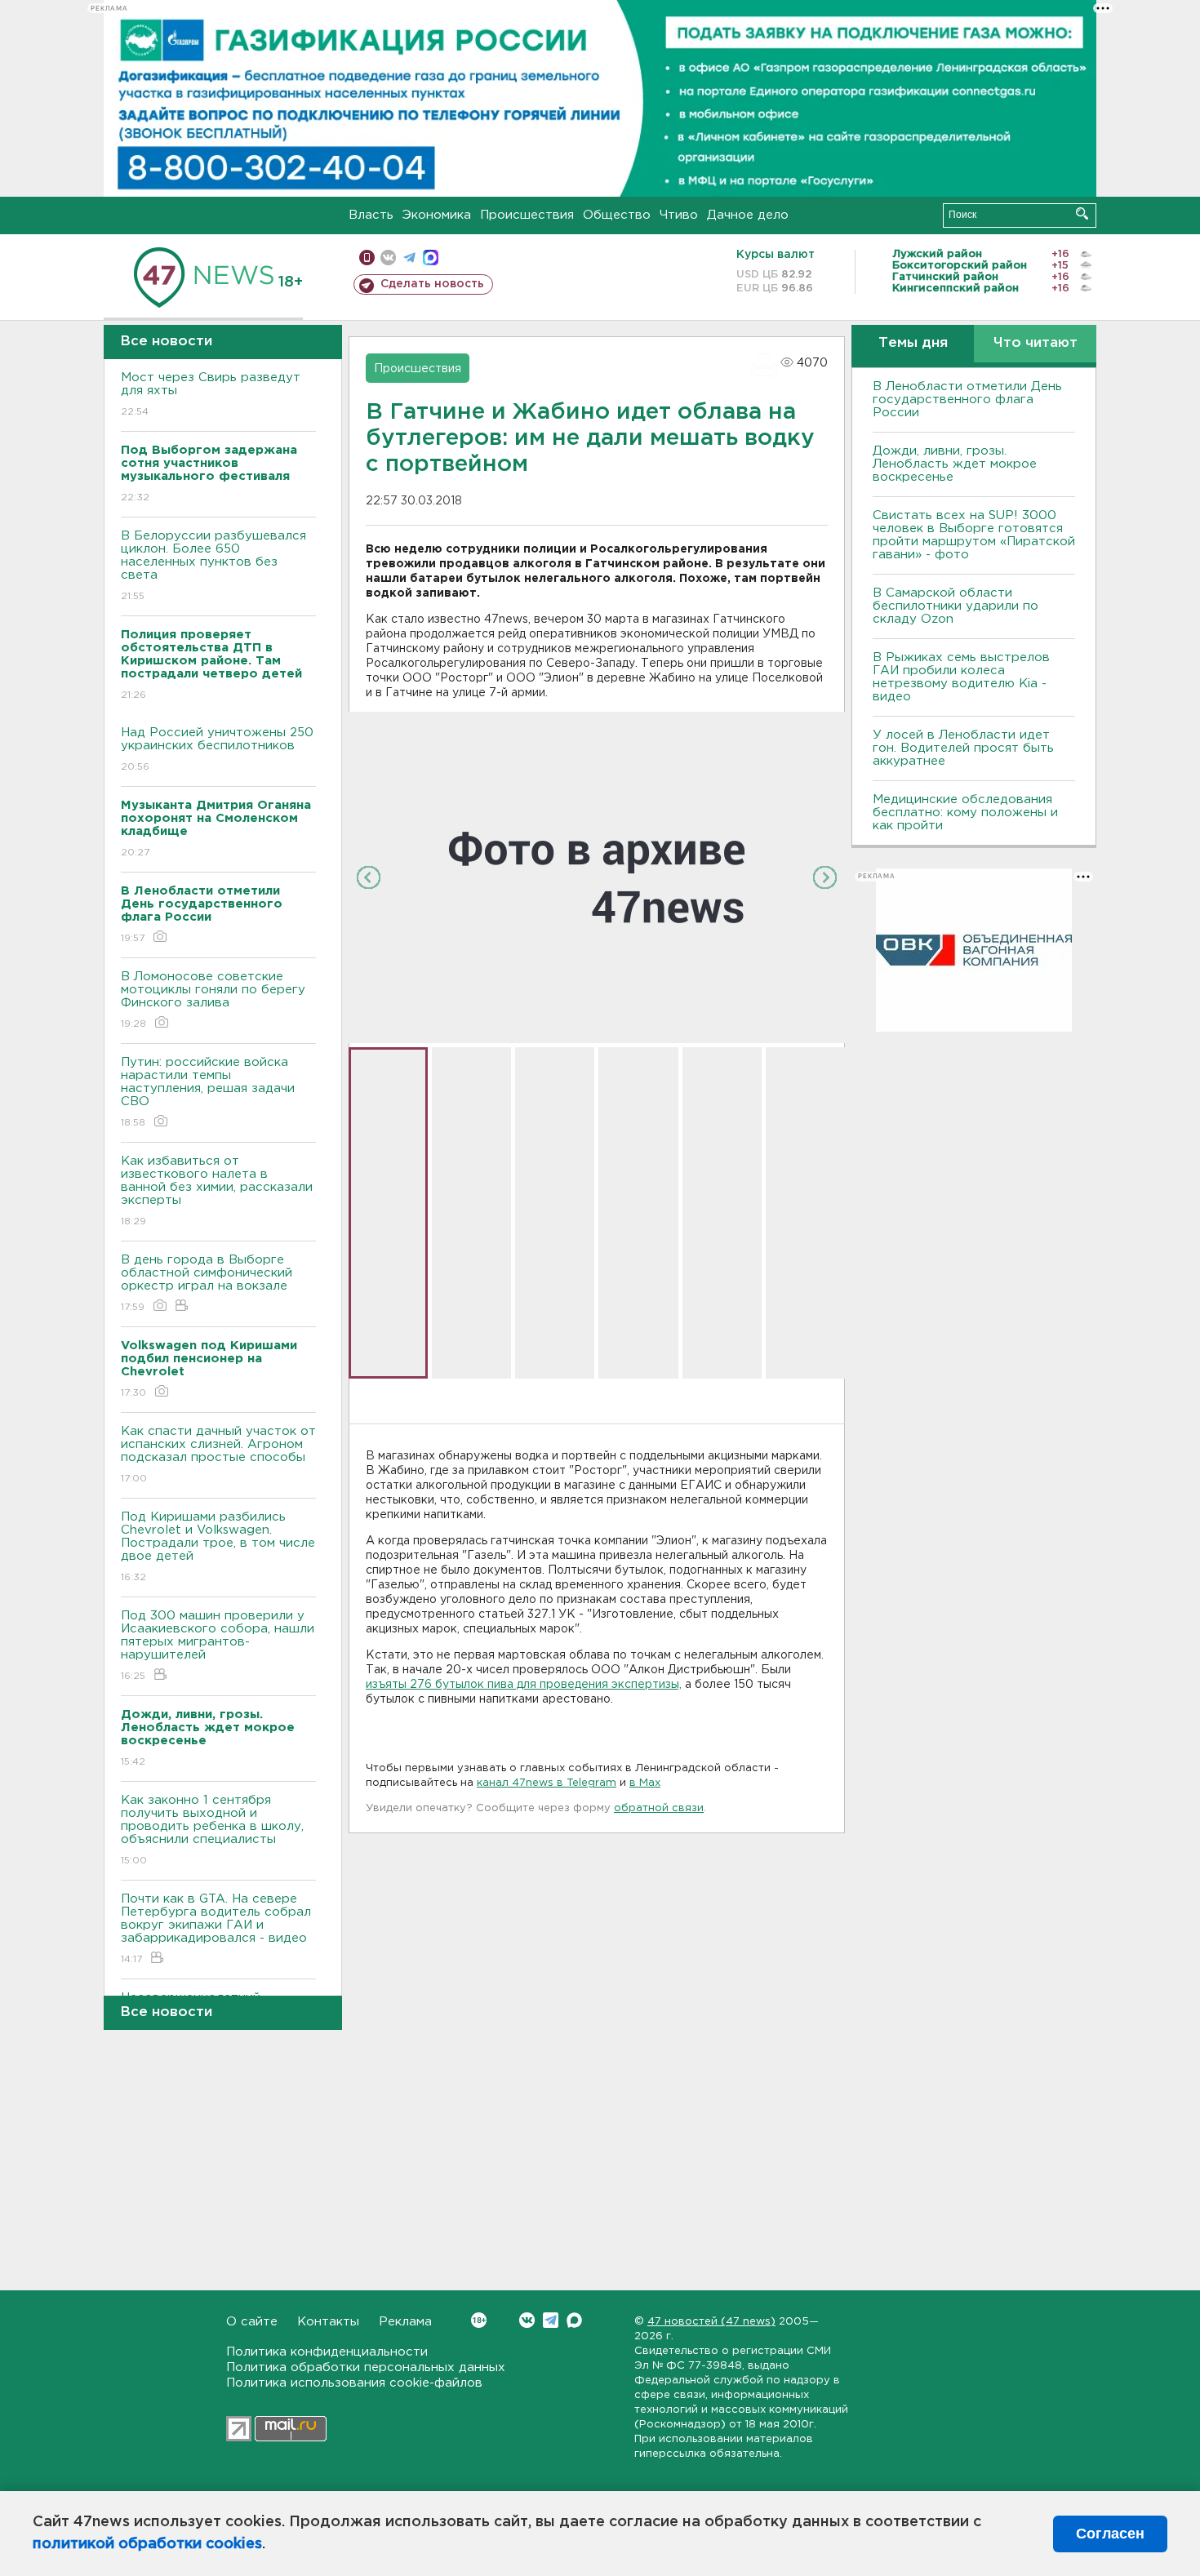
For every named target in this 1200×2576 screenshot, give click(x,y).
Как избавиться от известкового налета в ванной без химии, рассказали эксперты (217, 1191)
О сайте (252, 2322)
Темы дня (913, 343)
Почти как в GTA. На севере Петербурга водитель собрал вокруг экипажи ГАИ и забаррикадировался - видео (216, 1929)
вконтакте (388, 258)
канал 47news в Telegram (547, 1783)
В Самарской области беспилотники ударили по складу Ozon (956, 606)
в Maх (645, 1783)
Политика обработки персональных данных (366, 2367)
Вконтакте (527, 2320)
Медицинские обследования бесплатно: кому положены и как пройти (965, 813)
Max (574, 2320)
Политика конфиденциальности (327, 2352)
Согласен (1110, 2534)
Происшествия (527, 215)
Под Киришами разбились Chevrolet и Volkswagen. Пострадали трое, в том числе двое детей (218, 1547)
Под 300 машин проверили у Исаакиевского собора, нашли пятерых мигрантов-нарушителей (218, 1646)
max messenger (431, 258)
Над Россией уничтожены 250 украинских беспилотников (217, 749)
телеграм (409, 258)
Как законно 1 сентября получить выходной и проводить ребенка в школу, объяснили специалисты (212, 1830)
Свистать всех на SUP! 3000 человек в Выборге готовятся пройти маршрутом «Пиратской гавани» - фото (974, 535)
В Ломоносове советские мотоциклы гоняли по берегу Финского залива (213, 1000)
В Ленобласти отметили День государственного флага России (967, 400)
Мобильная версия (367, 258)
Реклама (405, 2322)
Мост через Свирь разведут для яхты (211, 394)
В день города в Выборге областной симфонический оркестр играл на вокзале (207, 1283)
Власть (371, 215)
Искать (1082, 213)
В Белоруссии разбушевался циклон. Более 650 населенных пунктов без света (213, 566)
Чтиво (679, 215)
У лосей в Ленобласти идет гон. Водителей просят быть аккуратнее (963, 748)
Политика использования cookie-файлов (354, 2383)
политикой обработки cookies (147, 2544)
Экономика (437, 215)
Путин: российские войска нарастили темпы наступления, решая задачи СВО (208, 1092)
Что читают (1036, 343)
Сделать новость (432, 284)
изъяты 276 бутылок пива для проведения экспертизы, (524, 1685)
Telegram (551, 2320)
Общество (617, 215)
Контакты (328, 2322)
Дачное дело (748, 215)
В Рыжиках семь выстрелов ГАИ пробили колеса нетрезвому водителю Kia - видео (961, 677)
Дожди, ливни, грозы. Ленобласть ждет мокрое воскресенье (955, 464)
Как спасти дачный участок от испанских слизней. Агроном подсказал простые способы (218, 1455)
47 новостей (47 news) (711, 2322)
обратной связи (659, 1808)
